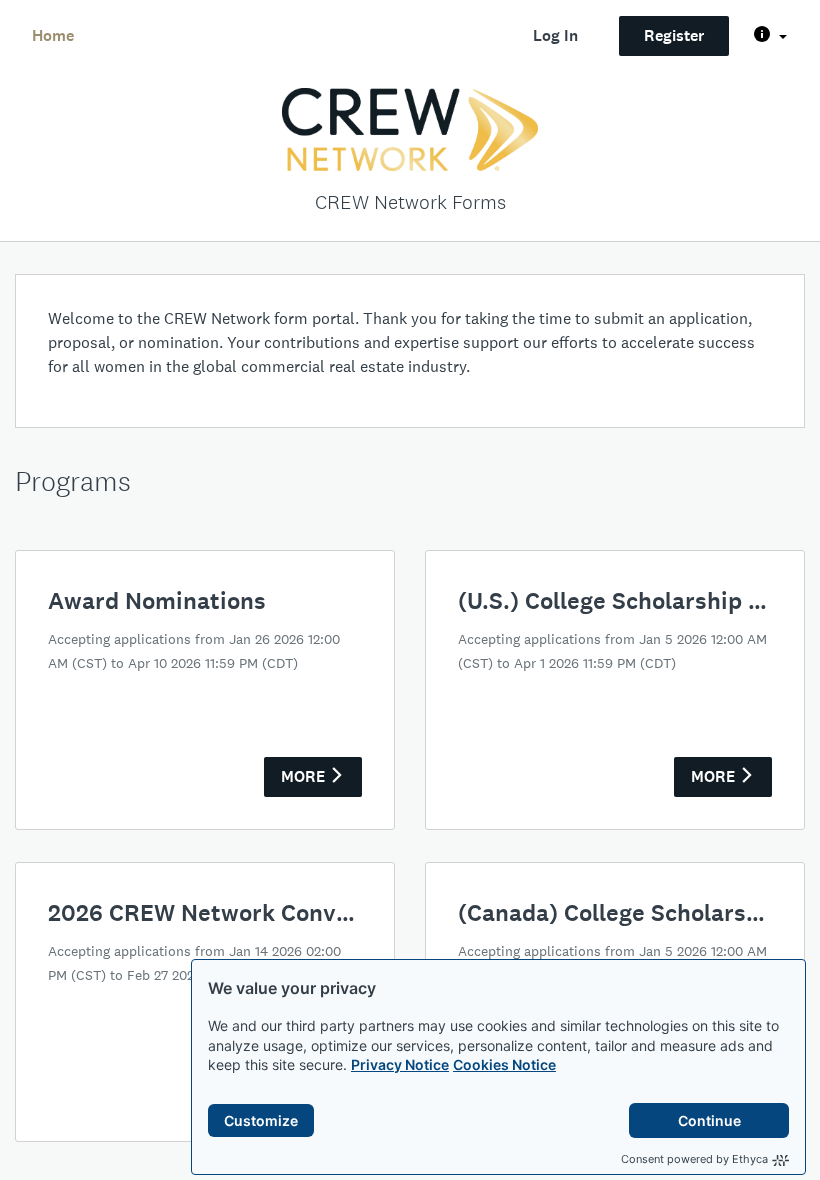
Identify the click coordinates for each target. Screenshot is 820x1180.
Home (53, 35)
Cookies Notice (504, 1064)
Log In (555, 35)
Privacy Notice (400, 1064)
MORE (305, 776)
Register (674, 35)
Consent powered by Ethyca (694, 1159)
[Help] (770, 36)
